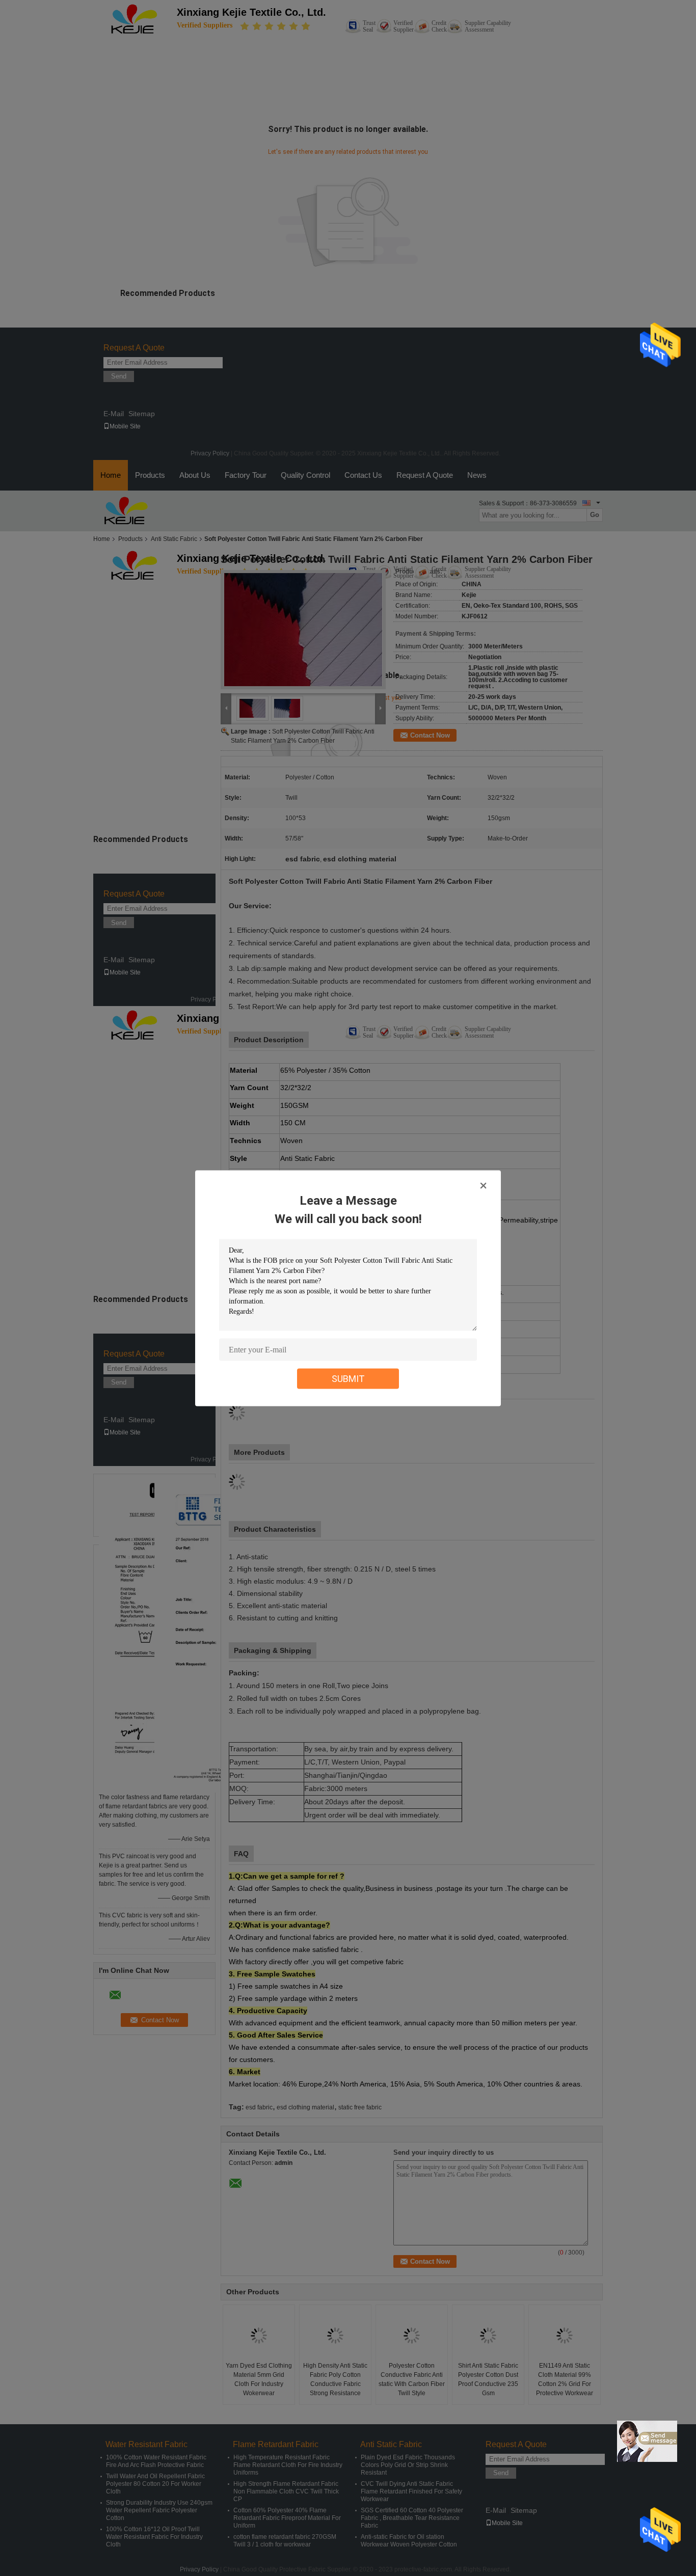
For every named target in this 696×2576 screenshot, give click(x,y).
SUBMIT (348, 1378)
